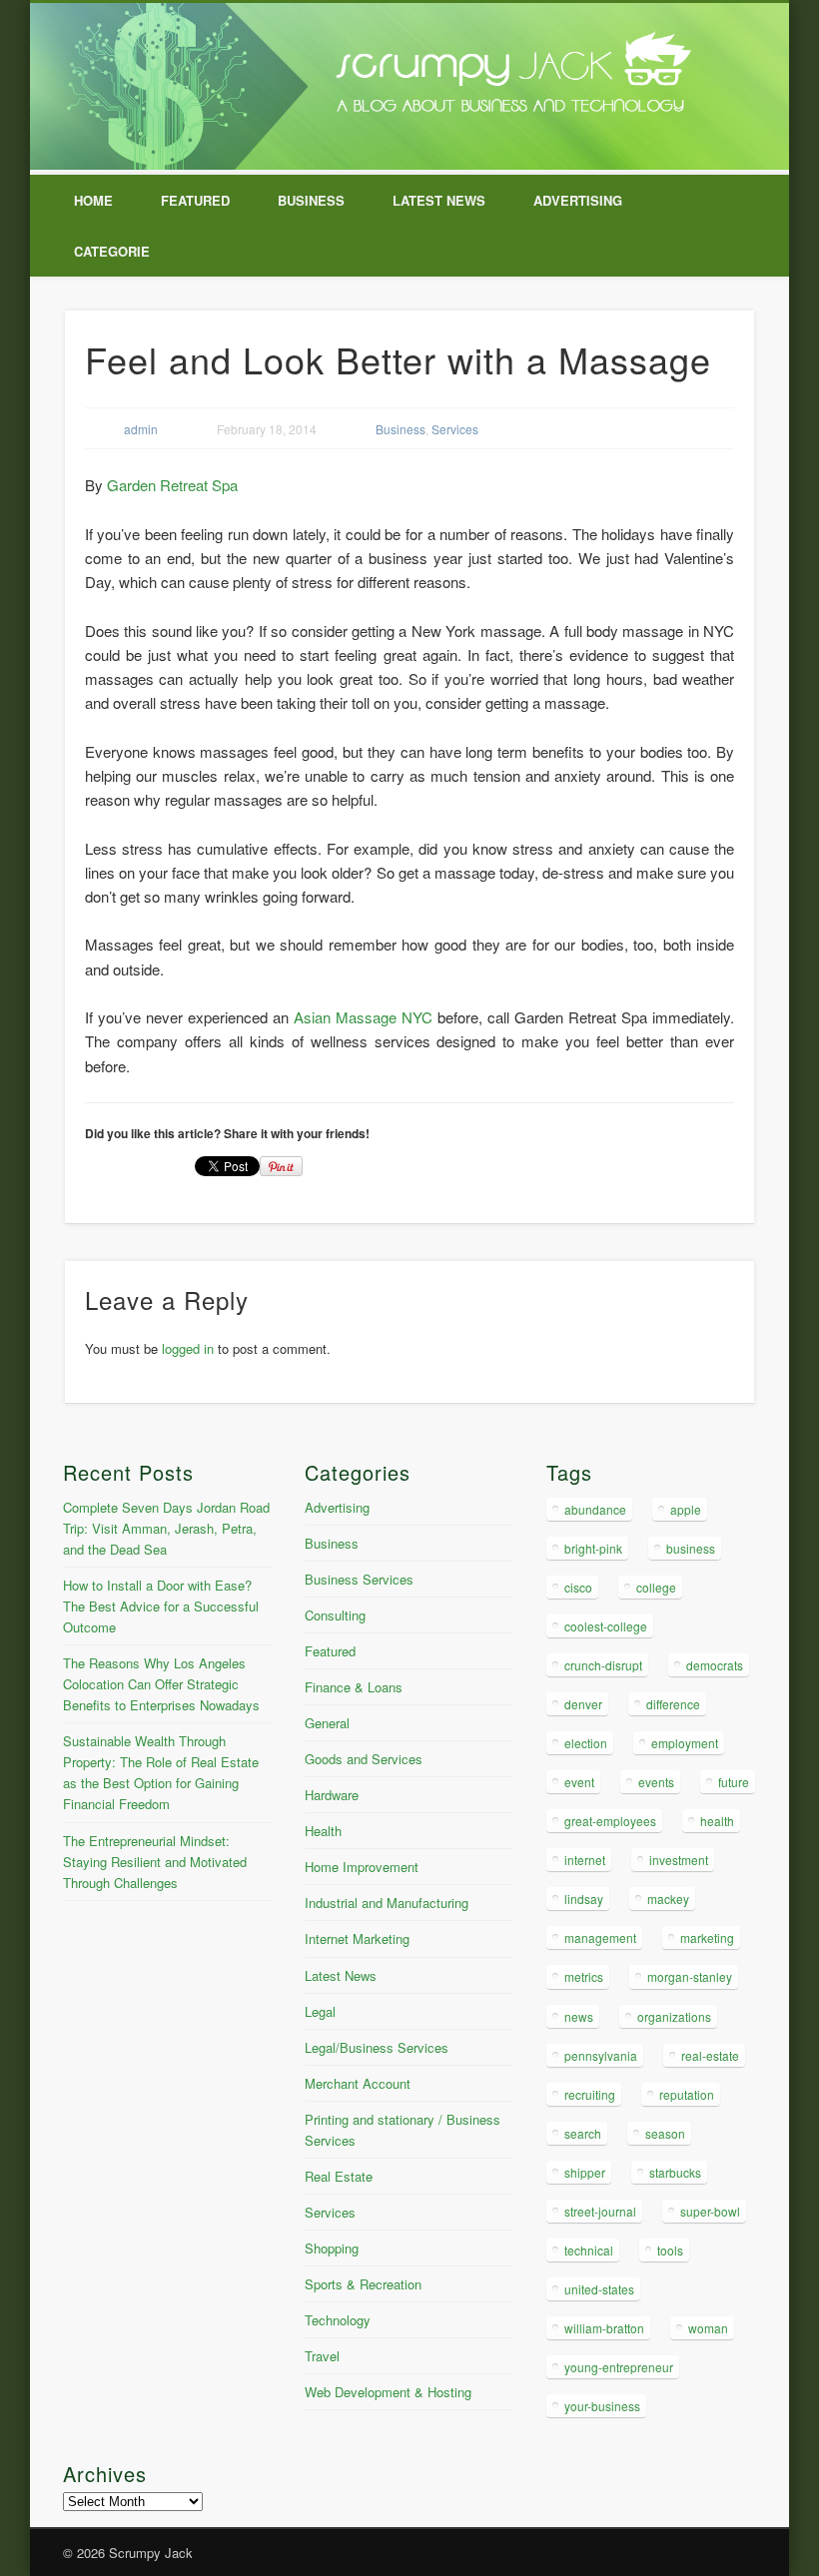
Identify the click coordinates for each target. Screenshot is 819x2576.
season (665, 2133)
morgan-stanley (690, 1976)
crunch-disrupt (603, 1665)
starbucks (675, 2172)
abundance (595, 1509)
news (579, 2016)
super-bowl (710, 2211)
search (583, 2133)
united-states (599, 2289)
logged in (188, 1348)
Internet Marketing (357, 1938)
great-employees (610, 1821)
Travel (322, 2356)
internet (585, 1860)
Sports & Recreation (363, 2284)
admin (141, 429)
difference (673, 1704)
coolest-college (606, 1626)
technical (589, 2250)
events (656, 1782)
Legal (320, 2011)
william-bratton (604, 2328)
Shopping (332, 2248)
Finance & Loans (354, 1687)
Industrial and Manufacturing (387, 1903)
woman (708, 2328)
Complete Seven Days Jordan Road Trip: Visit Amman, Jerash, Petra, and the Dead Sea (166, 1528)
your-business (602, 2406)
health (717, 1821)
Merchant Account (358, 2083)
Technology (338, 2320)
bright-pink (593, 1548)
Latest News (439, 200)
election (586, 1743)
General (327, 1723)
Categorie (112, 251)
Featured (195, 200)
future (734, 1782)
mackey (668, 1899)
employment (685, 1743)
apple (686, 1509)
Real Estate (339, 2176)
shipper (585, 2172)
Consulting (335, 1615)
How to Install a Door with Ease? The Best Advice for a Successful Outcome (161, 1606)
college (656, 1587)
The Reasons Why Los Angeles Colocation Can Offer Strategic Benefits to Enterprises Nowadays (161, 1684)
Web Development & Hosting (388, 2392)
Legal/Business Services (377, 2047)
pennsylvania (601, 2055)
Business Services (359, 1579)
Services (455, 429)
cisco (578, 1587)
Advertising (578, 200)
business (691, 1548)
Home (93, 200)
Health (323, 1831)
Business (311, 200)
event (579, 1782)
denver (583, 1704)
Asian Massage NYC (363, 1017)
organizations (674, 2016)
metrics (584, 1976)
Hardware (332, 1795)
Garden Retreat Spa (172, 485)
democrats (715, 1665)
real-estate (710, 2055)
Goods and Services (364, 1759)
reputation (687, 2094)
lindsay (584, 1899)
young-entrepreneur (619, 2367)
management (600, 1937)
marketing (707, 1937)
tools (670, 2250)
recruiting (590, 2094)
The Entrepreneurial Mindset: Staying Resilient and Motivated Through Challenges (155, 1862)
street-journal (600, 2211)
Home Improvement (362, 1867)
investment (679, 1860)
